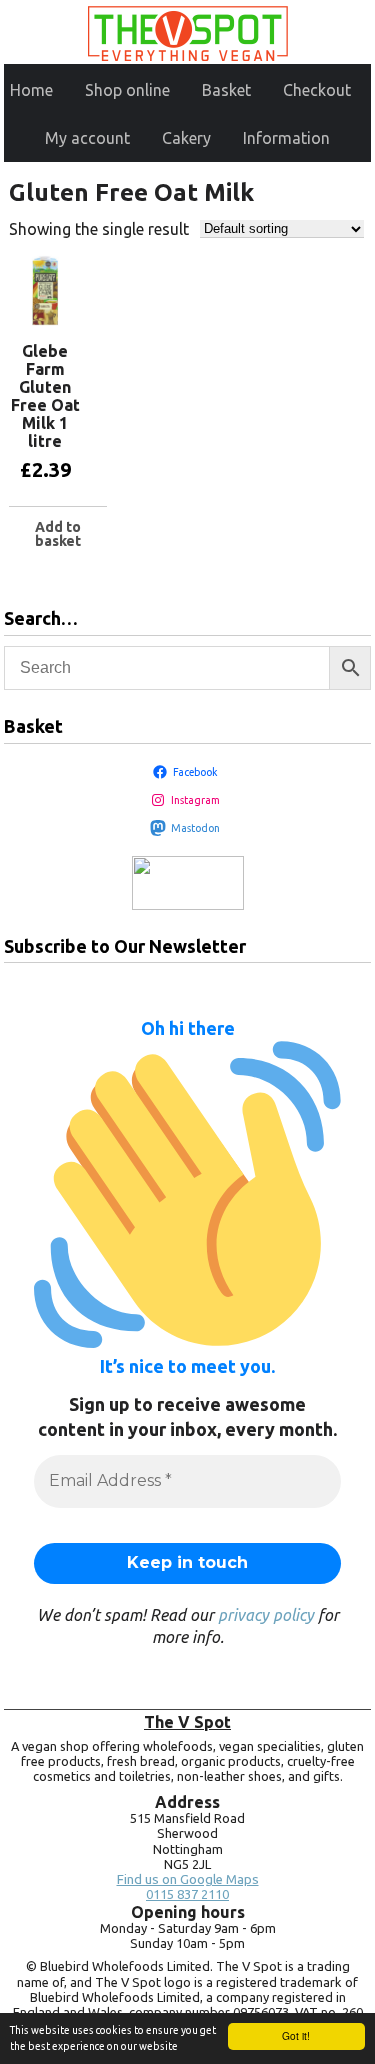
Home (31, 90)
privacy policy (266, 1615)
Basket (226, 90)
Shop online (127, 90)
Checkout (317, 90)
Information (286, 138)
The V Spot (187, 1722)
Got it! (296, 2035)
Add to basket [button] (58, 534)
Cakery (186, 138)
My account (87, 138)
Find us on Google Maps (188, 1879)
